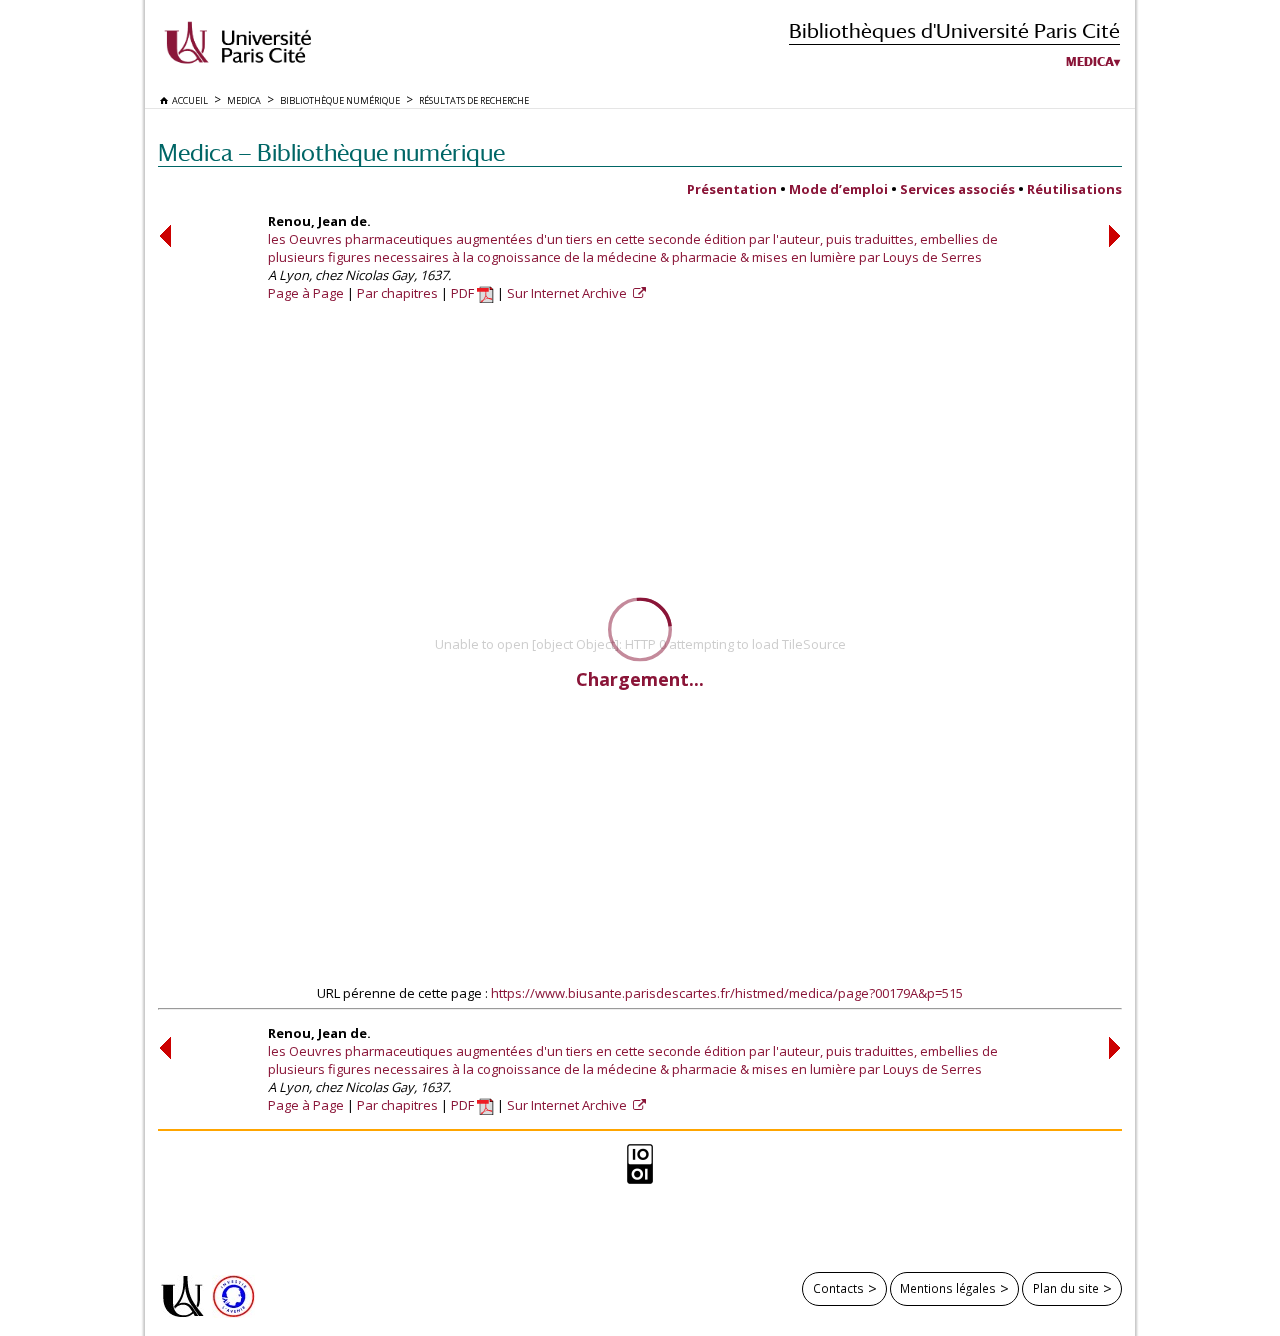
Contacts (838, 1288)
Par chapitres (397, 293)
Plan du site (1066, 1288)
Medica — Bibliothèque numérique (331, 152)
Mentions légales (948, 1288)
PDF (464, 293)
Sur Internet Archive (568, 293)
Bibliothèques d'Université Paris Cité (954, 30)
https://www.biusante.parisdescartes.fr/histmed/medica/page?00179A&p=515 (727, 993)
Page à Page (306, 293)
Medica (1090, 62)
